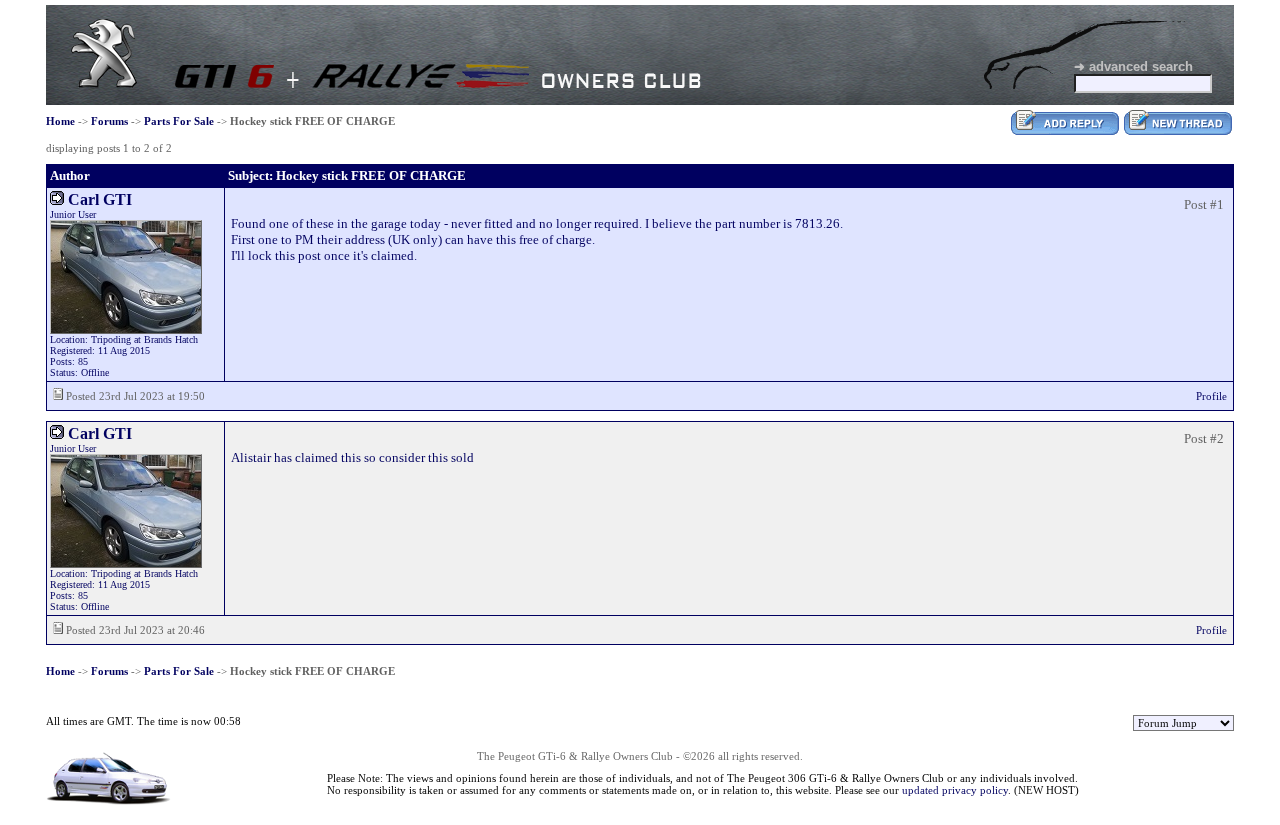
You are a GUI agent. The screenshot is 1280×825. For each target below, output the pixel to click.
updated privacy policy (955, 790)
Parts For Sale (179, 121)
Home (60, 121)
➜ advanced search (1133, 66)
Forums (109, 121)
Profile (1211, 396)
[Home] (104, 83)
